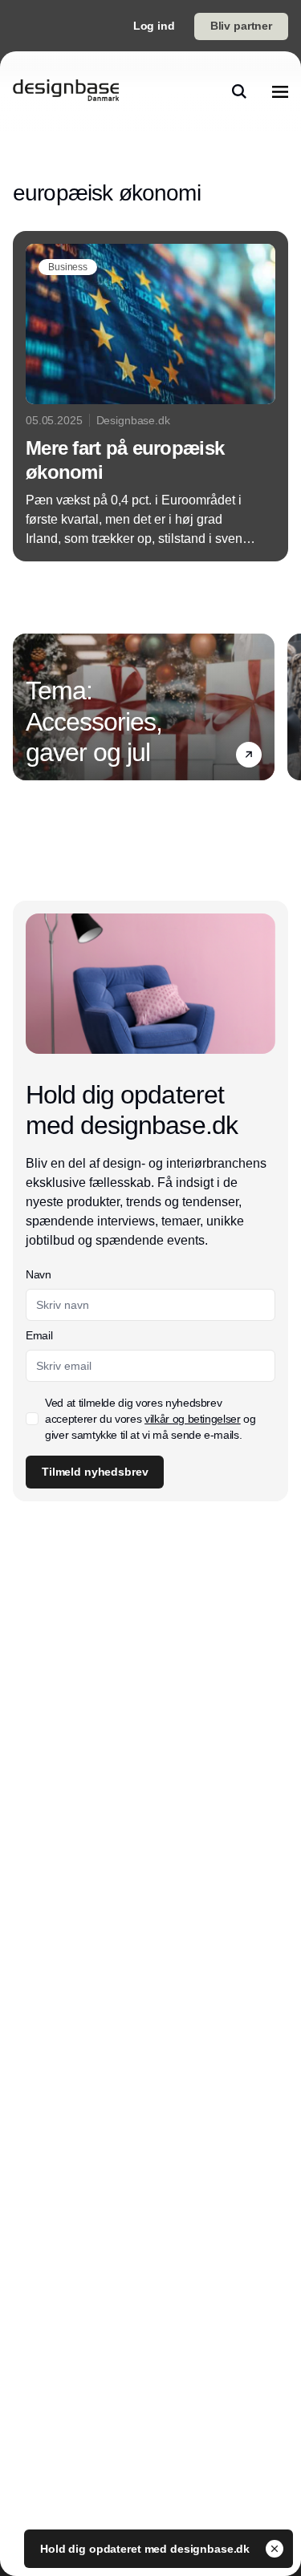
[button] (249, 755)
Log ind (154, 26)
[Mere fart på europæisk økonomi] (150, 396)
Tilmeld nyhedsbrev (95, 1472)
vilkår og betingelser (193, 1419)
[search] (239, 91)
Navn (39, 1274)
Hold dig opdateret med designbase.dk (146, 2549)
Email (39, 1335)
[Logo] (66, 91)
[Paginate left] (26, 707)
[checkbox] (32, 1419)
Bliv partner (241, 26)
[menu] (280, 91)
